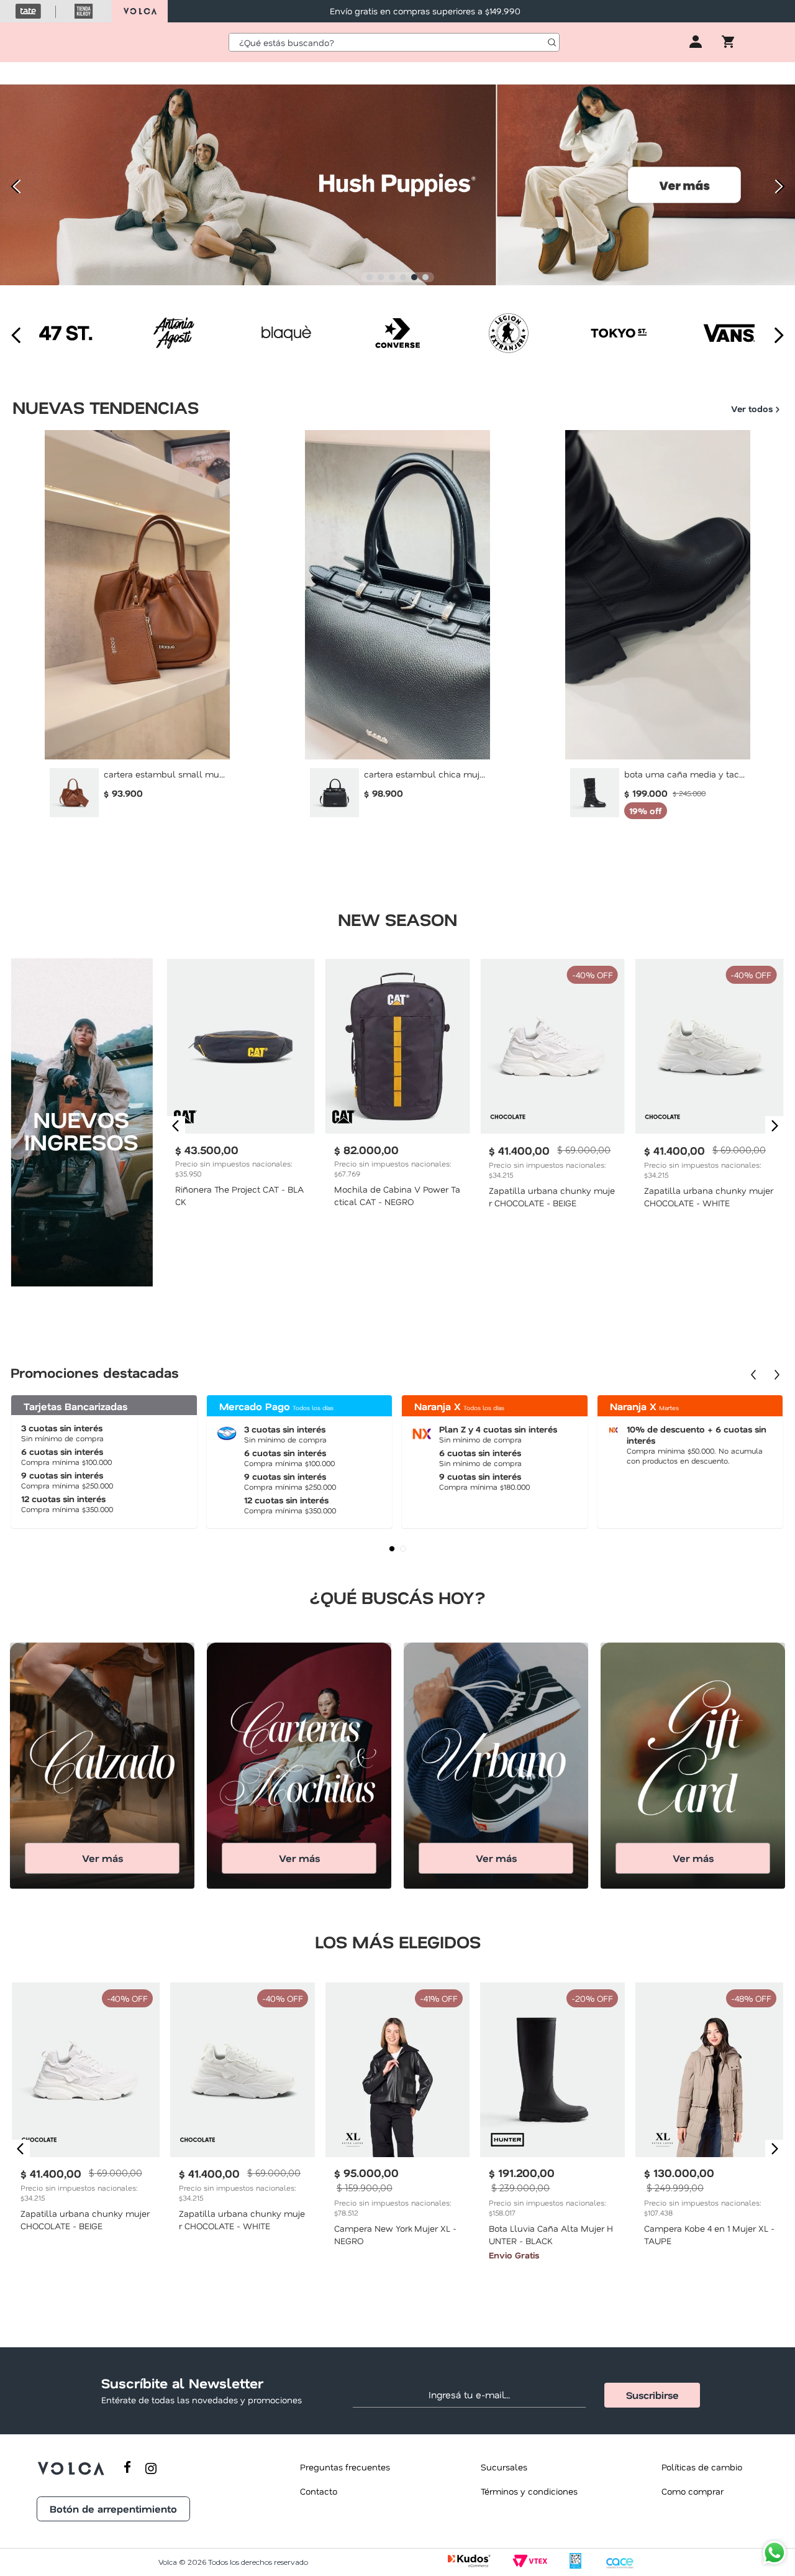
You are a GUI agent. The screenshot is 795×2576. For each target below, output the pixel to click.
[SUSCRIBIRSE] (652, 2395)
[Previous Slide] (14, 186)
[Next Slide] (781, 186)
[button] (370, 277)
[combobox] (394, 42)
